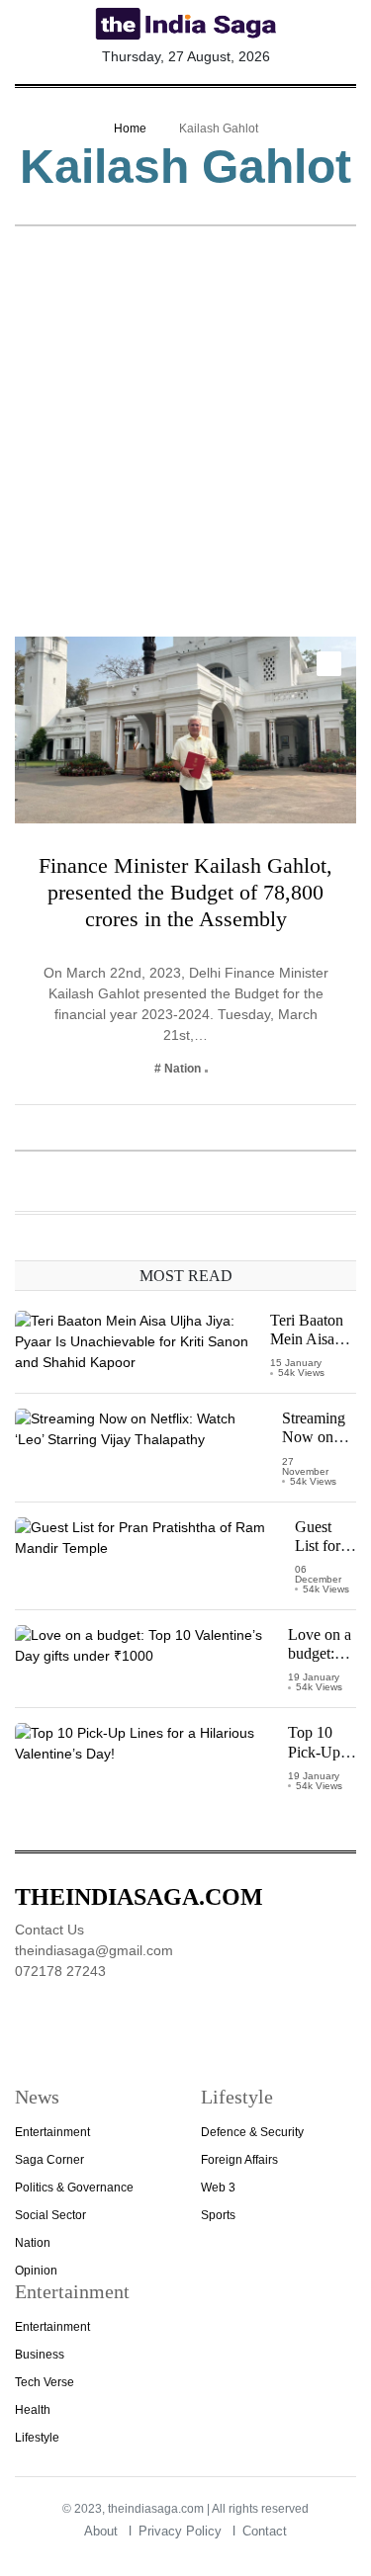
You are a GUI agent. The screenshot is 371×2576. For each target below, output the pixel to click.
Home (130, 129)
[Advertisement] (185, 441)
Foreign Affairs (239, 2160)
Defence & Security (252, 2132)
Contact (265, 2531)
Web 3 (218, 2188)
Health (33, 2410)
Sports (218, 2215)
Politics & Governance (74, 2188)
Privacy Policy (180, 2531)
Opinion (36, 2271)
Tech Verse (45, 2382)
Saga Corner (49, 2160)
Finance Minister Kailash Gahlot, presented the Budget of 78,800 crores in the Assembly (185, 892)
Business (40, 2355)
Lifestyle (37, 2438)
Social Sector (50, 2215)
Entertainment (52, 2132)
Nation (33, 2243)
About (101, 2531)
